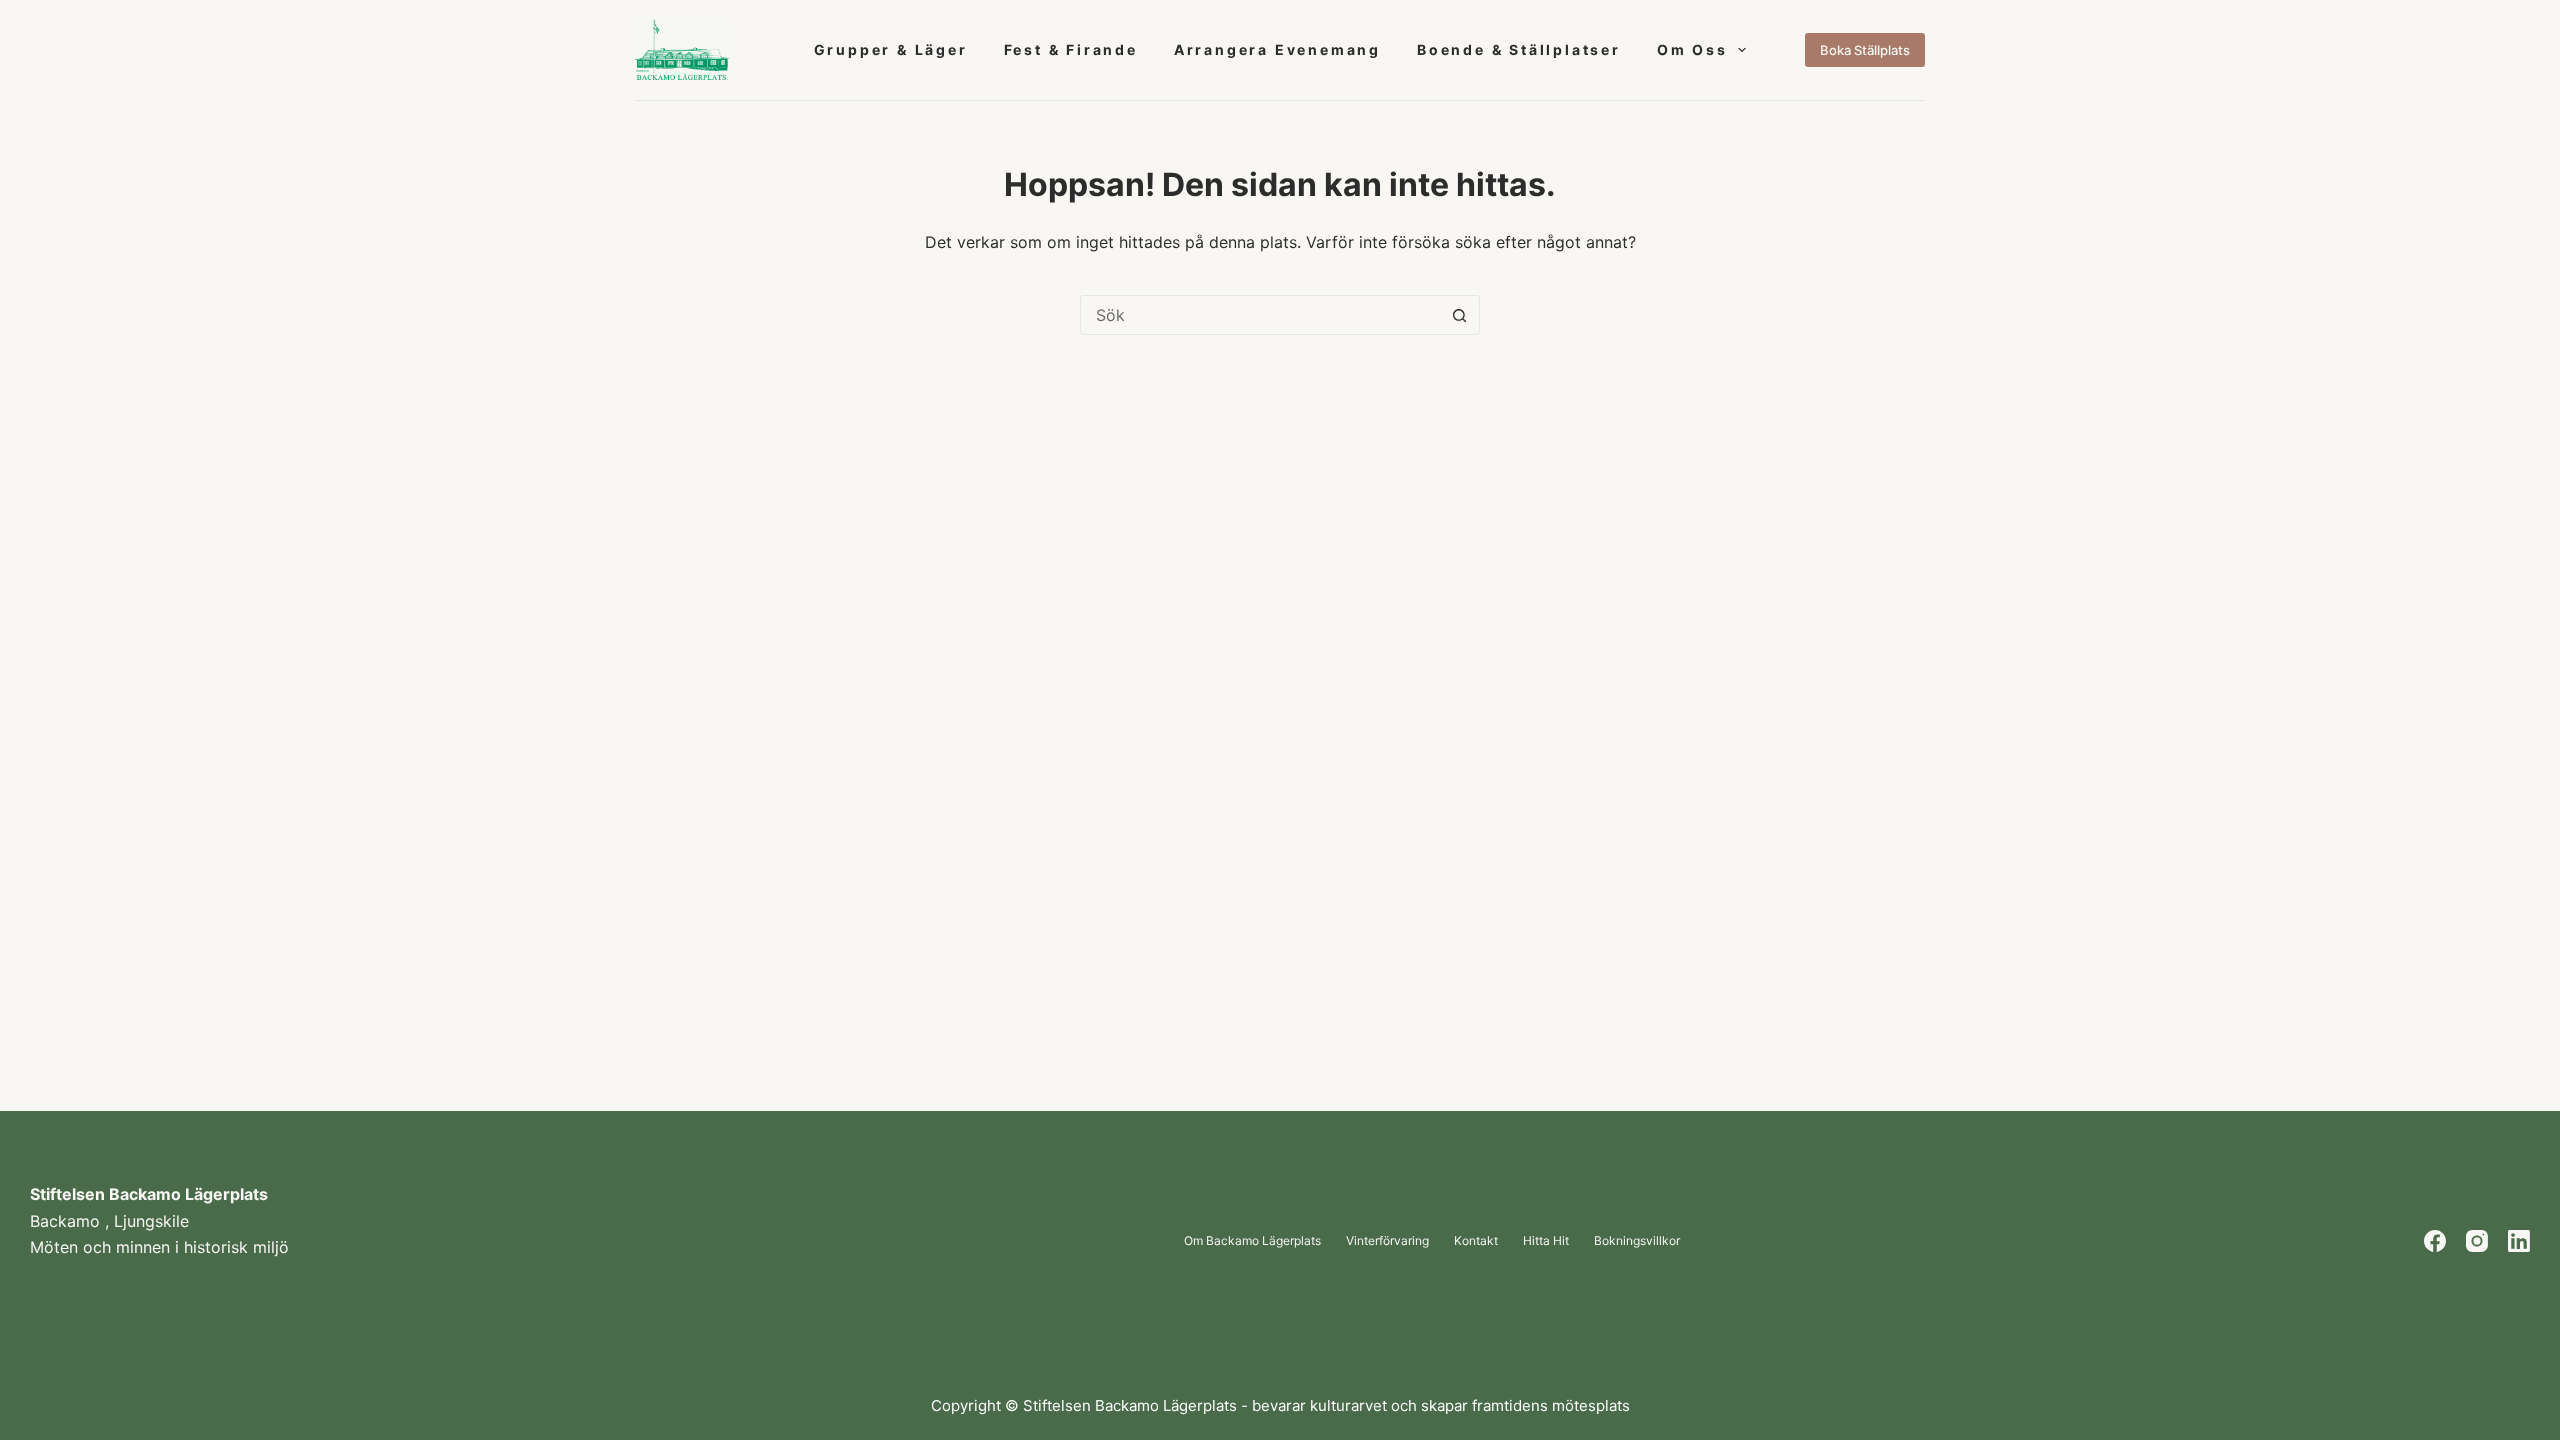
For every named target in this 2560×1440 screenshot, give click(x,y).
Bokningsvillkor (1637, 1241)
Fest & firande (1071, 49)
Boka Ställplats (1865, 50)
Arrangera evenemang (1277, 49)
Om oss (1692, 49)
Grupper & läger (891, 49)
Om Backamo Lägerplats (1252, 1241)
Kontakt (1476, 1241)
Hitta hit (1546, 1241)
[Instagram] (2477, 1241)
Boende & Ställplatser (1519, 49)
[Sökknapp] (1459, 315)
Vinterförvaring (1387, 1241)
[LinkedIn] (2519, 1241)
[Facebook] (2435, 1241)
